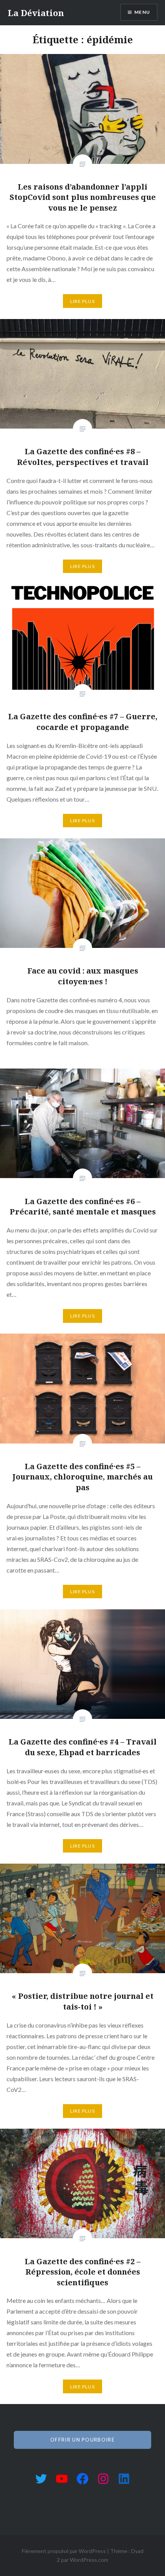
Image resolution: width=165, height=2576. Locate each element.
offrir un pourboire (82, 2440)
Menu (142, 12)
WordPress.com (89, 2560)
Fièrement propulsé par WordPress (64, 2551)
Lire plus (82, 301)
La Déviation (36, 13)
